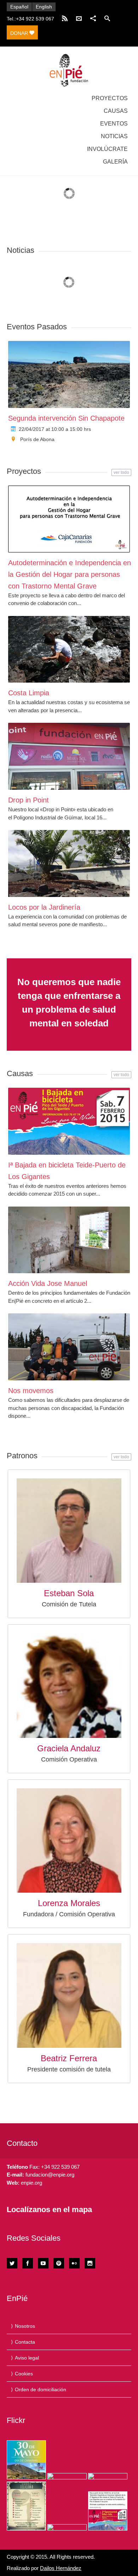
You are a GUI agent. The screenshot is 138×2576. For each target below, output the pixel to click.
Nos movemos (31, 1391)
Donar (20, 33)
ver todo (121, 472)
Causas (116, 111)
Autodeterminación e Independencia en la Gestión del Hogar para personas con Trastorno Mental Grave (70, 574)
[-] (69, 70)
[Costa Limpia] (69, 649)
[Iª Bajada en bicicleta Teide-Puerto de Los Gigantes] (69, 1121)
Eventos (114, 124)
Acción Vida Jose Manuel (48, 1283)
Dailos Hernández (61, 2568)
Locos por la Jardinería (44, 907)
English (44, 7)
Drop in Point (28, 800)
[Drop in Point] (69, 756)
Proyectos (110, 98)
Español (19, 7)
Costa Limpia (29, 693)
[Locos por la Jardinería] (69, 863)
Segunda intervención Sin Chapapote (66, 418)
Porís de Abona (37, 439)
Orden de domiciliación (41, 2389)
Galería (115, 162)
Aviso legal (27, 2358)
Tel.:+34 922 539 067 (30, 19)
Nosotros (25, 2326)
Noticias (114, 136)
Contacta (25, 2342)
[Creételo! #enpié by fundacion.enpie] (67, 2476)
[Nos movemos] (69, 1347)
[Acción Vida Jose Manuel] (69, 1240)
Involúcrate (107, 149)
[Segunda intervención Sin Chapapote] (69, 374)
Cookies (24, 2374)
